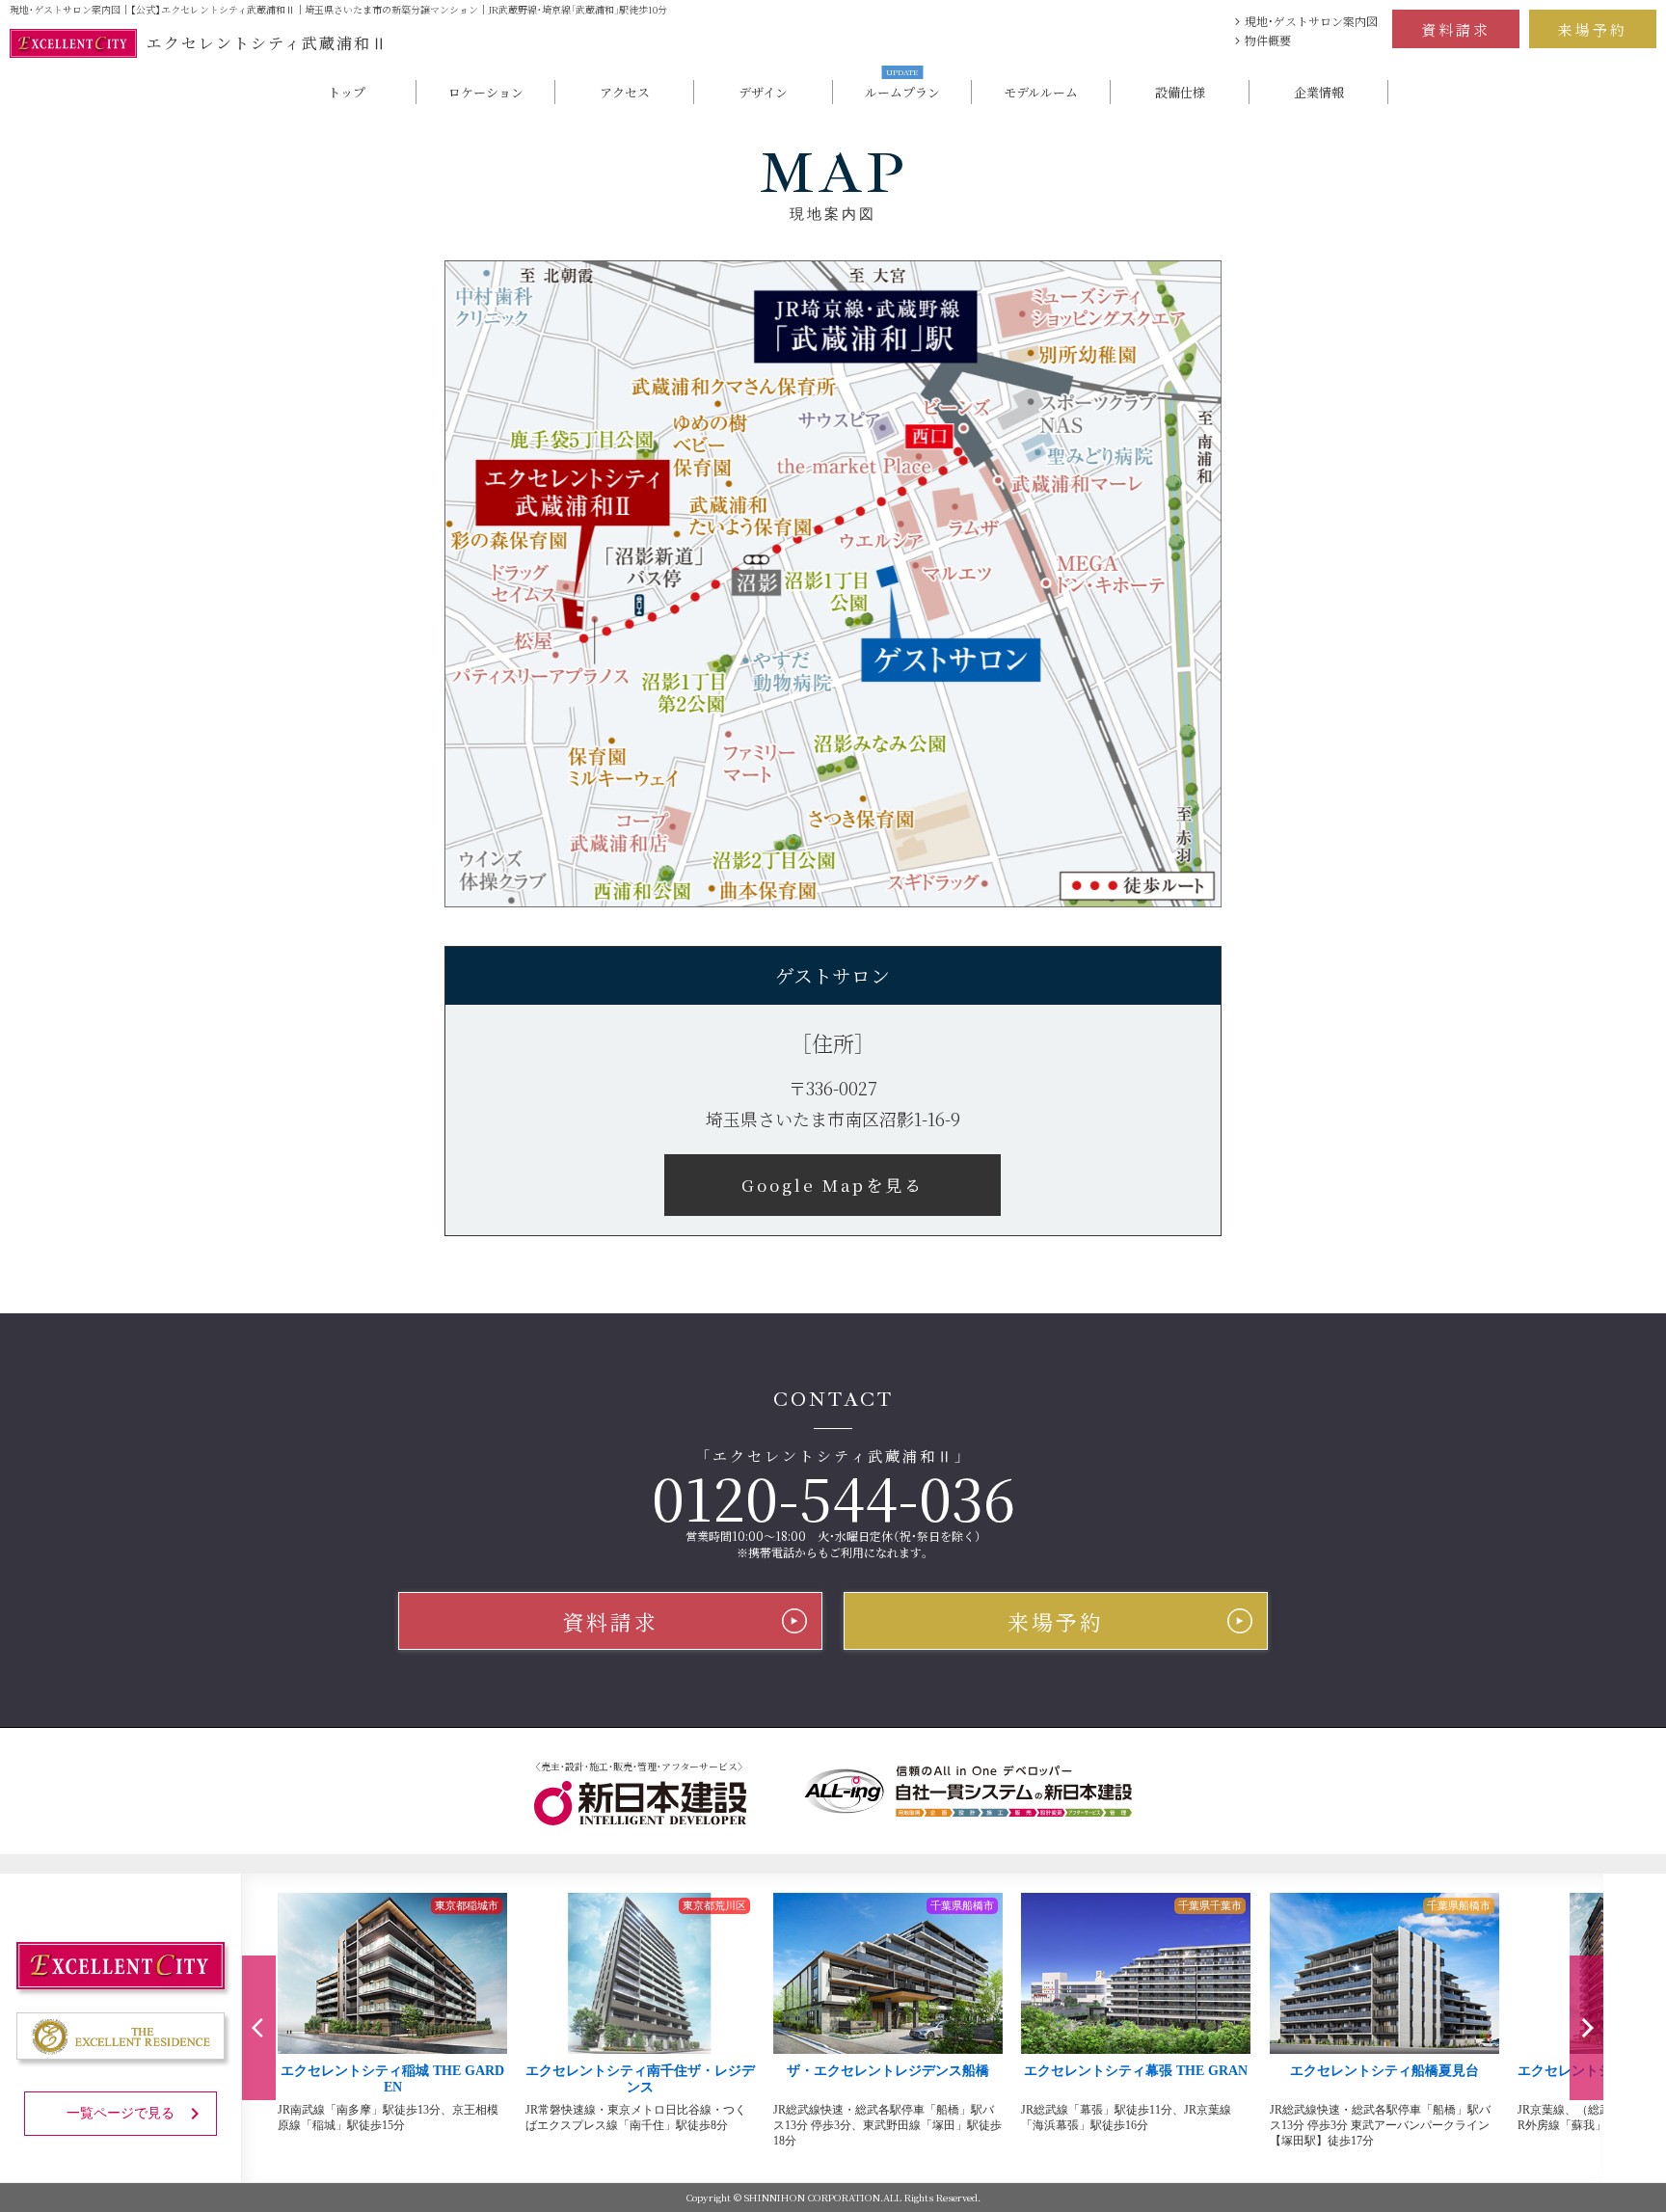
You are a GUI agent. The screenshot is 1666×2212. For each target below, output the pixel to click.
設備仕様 (1180, 92)
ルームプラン (902, 91)
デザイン (763, 92)
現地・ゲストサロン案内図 (1311, 21)
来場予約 (1593, 29)
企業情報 (1319, 92)
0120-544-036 (833, 1497)
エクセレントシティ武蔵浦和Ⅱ (268, 43)
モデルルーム (1041, 92)
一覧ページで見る (121, 2113)
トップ (347, 92)
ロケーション (486, 92)
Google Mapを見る (833, 1185)
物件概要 (1268, 40)
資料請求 (1456, 29)
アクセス (625, 92)
